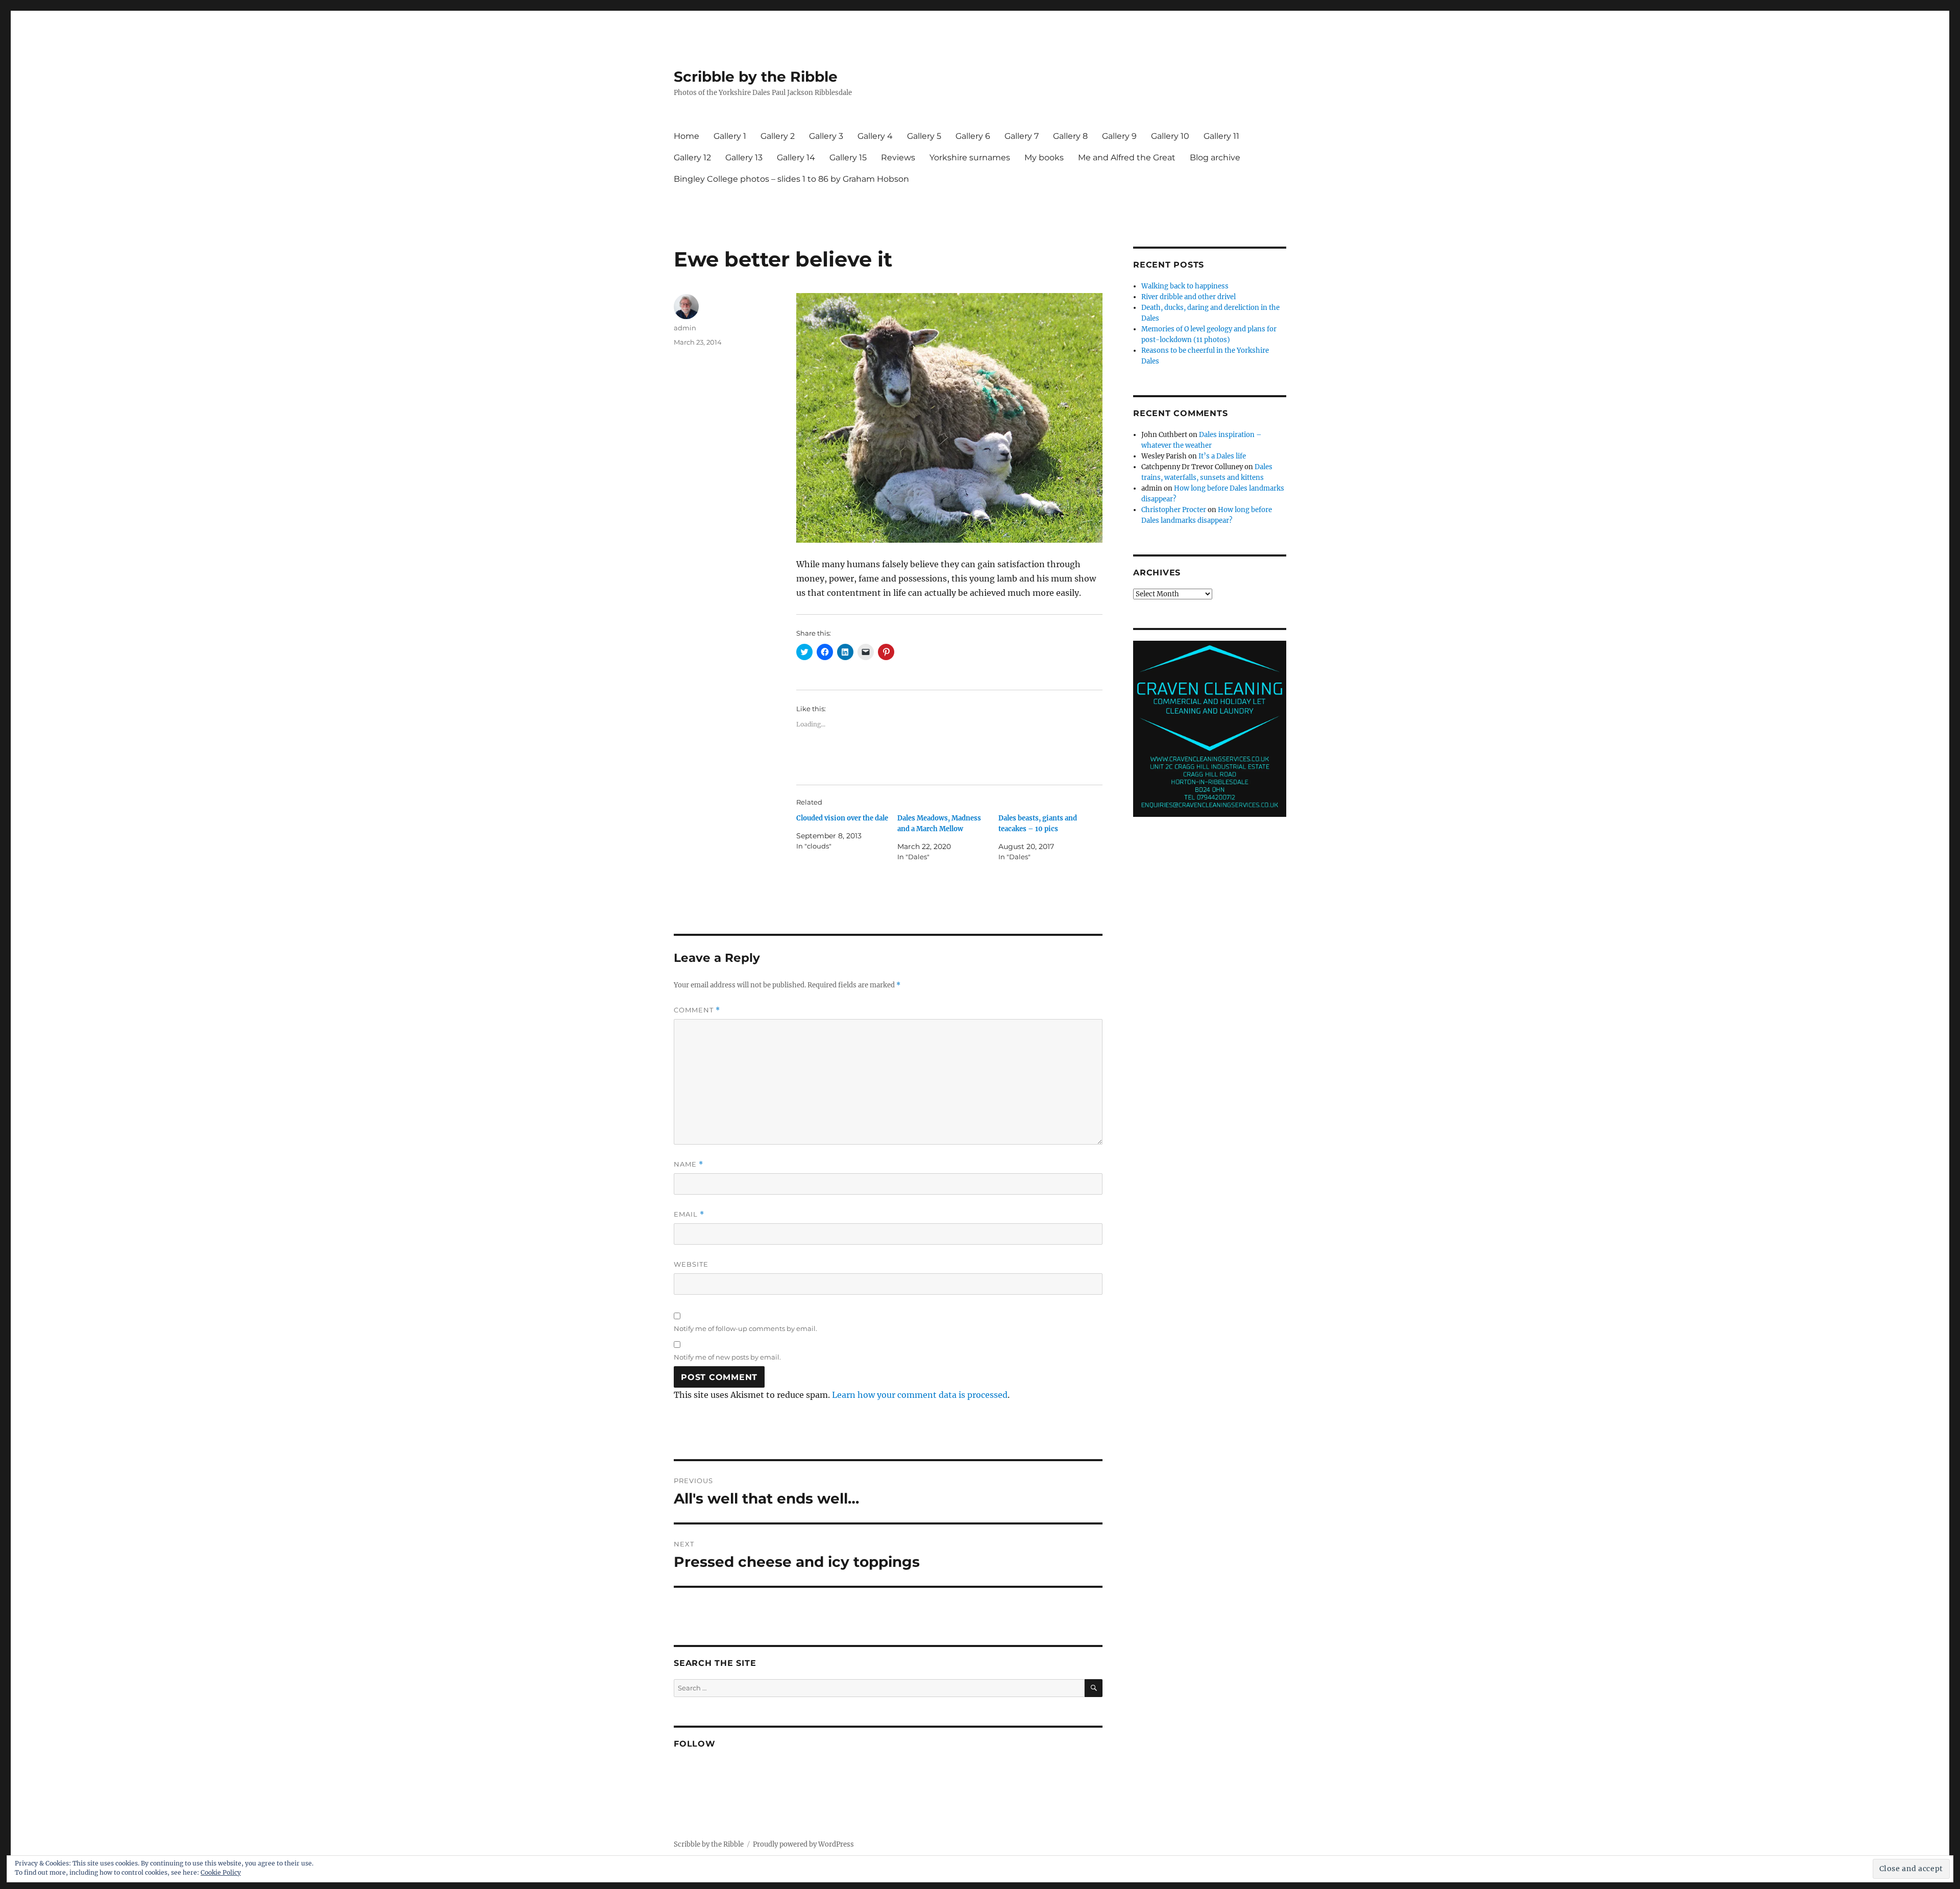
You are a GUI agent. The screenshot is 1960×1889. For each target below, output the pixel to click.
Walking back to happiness (1185, 286)
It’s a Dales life (1222, 456)
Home (687, 136)
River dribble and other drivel (1189, 297)
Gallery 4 (875, 136)
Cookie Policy (221, 1872)
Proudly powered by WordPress (803, 1844)
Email (689, 1214)
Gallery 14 (796, 158)
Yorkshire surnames (970, 158)
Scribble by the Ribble (756, 77)
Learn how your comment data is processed (920, 1395)
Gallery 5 (924, 136)
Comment (697, 1010)
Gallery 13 (744, 158)
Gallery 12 (692, 158)
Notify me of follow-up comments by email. (745, 1328)
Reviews (898, 158)
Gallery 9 (1119, 136)
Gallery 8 (1070, 136)
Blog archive (1215, 158)
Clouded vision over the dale (842, 818)
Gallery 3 (826, 136)
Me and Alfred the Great (1127, 158)
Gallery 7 (1022, 136)
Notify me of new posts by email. (727, 1357)
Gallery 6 (973, 136)
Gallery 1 (730, 136)
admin (685, 328)
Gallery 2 (778, 136)
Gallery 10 (1170, 136)
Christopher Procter (1174, 510)
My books (1044, 158)
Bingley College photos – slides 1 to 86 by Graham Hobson (791, 179)
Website (691, 1264)
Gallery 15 (848, 158)
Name (689, 1164)
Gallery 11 (1221, 136)
